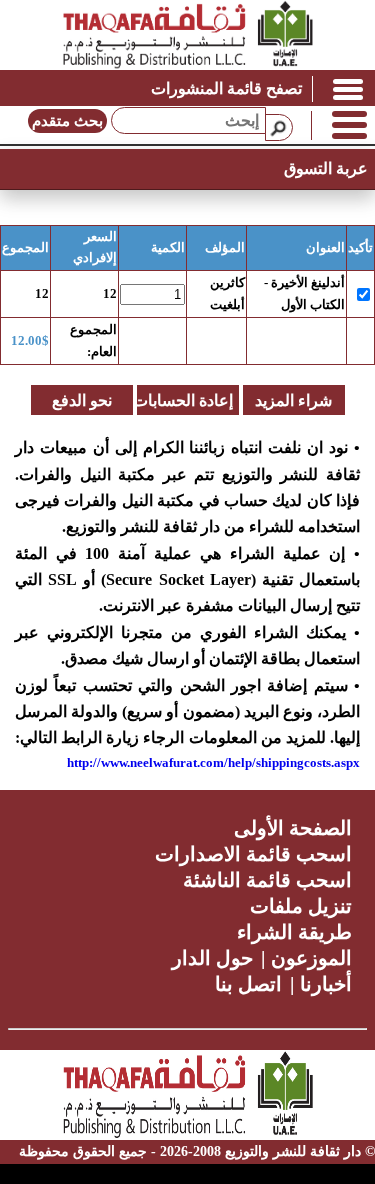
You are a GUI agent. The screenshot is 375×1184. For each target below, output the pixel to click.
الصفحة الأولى (293, 828)
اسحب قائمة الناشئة (267, 880)
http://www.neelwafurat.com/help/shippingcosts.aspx (213, 762)
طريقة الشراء (294, 932)
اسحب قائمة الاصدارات (253, 854)
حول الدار (212, 958)
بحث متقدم (67, 121)
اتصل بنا (248, 984)
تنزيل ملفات (301, 906)
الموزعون (311, 958)
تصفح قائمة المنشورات (226, 88)
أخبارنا (326, 984)
